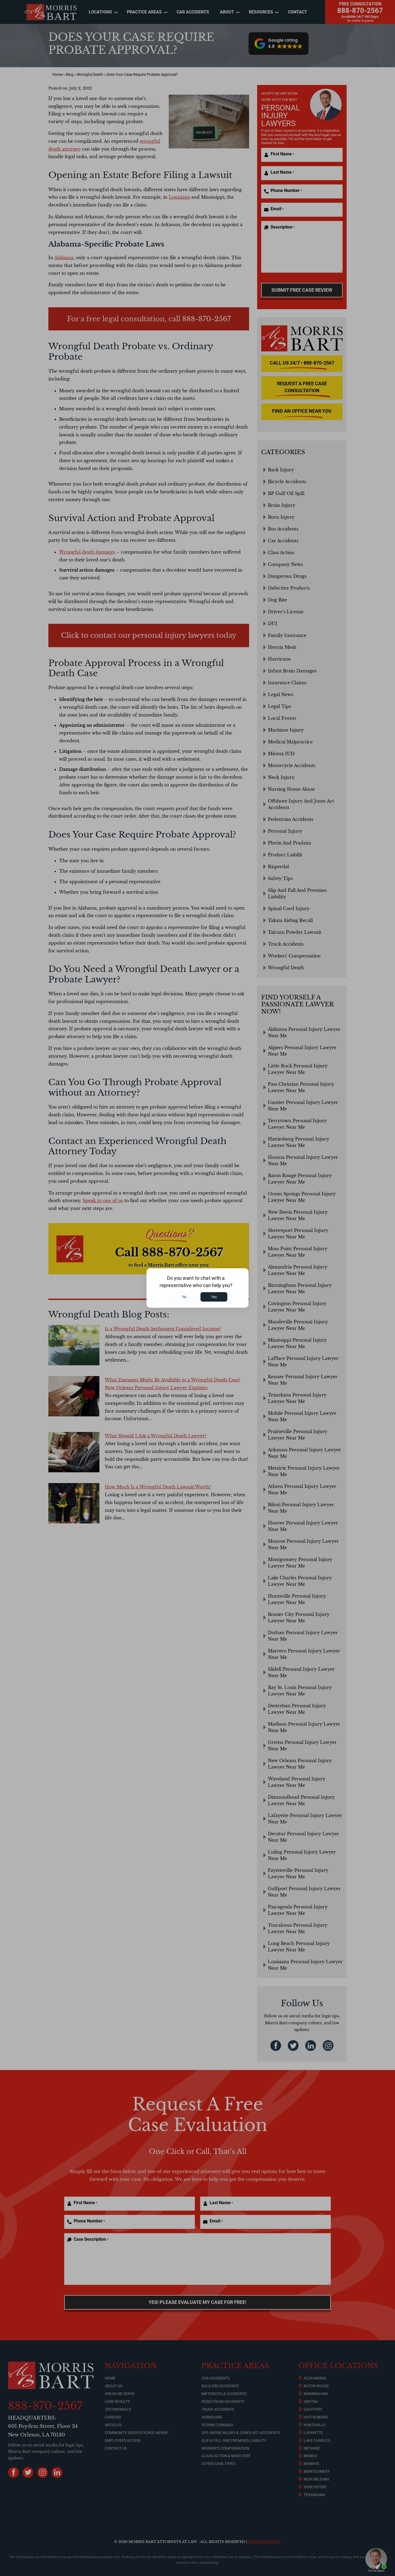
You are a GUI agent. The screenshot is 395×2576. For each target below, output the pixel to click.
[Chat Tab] (198, 1288)
